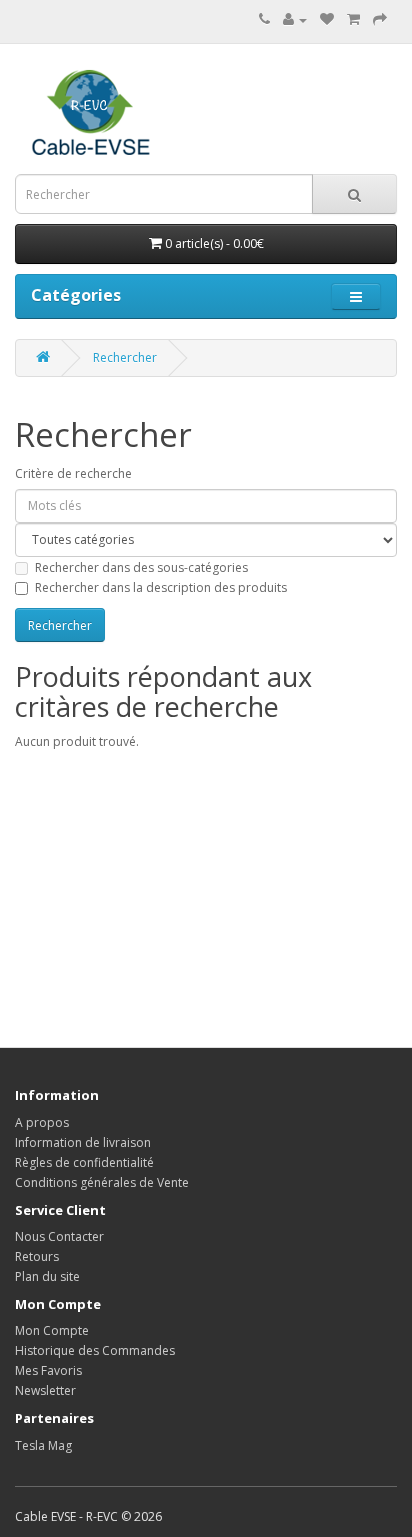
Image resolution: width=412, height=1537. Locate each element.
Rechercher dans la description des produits (161, 587)
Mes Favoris (48, 1370)
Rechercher (125, 357)
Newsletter (45, 1390)
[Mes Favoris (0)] (327, 19)
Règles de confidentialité (84, 1162)
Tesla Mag (43, 1445)
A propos (42, 1122)
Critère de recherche (73, 473)
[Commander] (380, 19)
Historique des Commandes (95, 1350)
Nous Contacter (59, 1236)
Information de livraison (83, 1142)
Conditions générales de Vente (102, 1182)
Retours (37, 1256)
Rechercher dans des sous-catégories (141, 567)
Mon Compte (52, 1330)
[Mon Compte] (295, 19)
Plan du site (47, 1276)
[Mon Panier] (353, 19)
